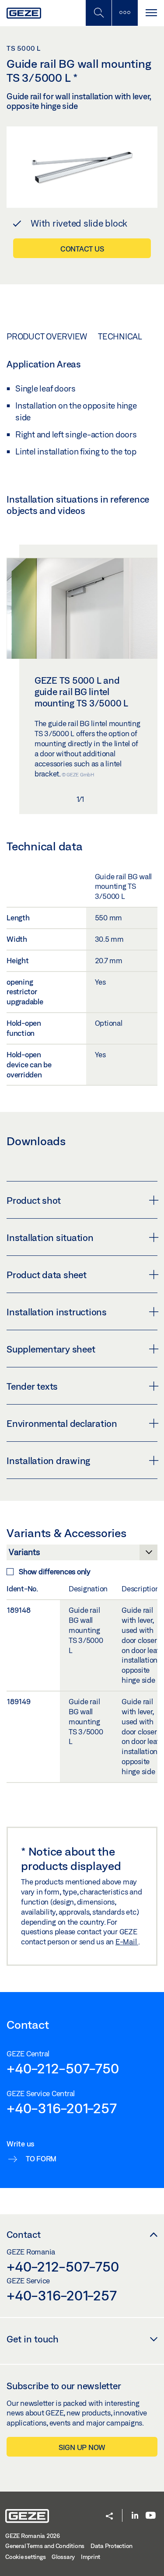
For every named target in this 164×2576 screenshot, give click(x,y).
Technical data (131, 336)
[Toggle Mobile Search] (98, 13)
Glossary (63, 2557)
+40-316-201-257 (61, 2108)
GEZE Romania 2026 (33, 2536)
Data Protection (112, 2546)
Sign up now (82, 2447)
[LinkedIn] (135, 2516)
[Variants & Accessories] (82, 1555)
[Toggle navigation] (151, 13)
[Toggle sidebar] (125, 13)
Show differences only (55, 1571)
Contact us (82, 249)
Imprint (91, 2557)
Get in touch (33, 2339)
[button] (109, 2517)
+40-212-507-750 (63, 2068)
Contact (24, 2234)
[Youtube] (151, 2516)
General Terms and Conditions (45, 2546)
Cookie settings (25, 2557)
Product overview (47, 336)
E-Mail (127, 1942)
